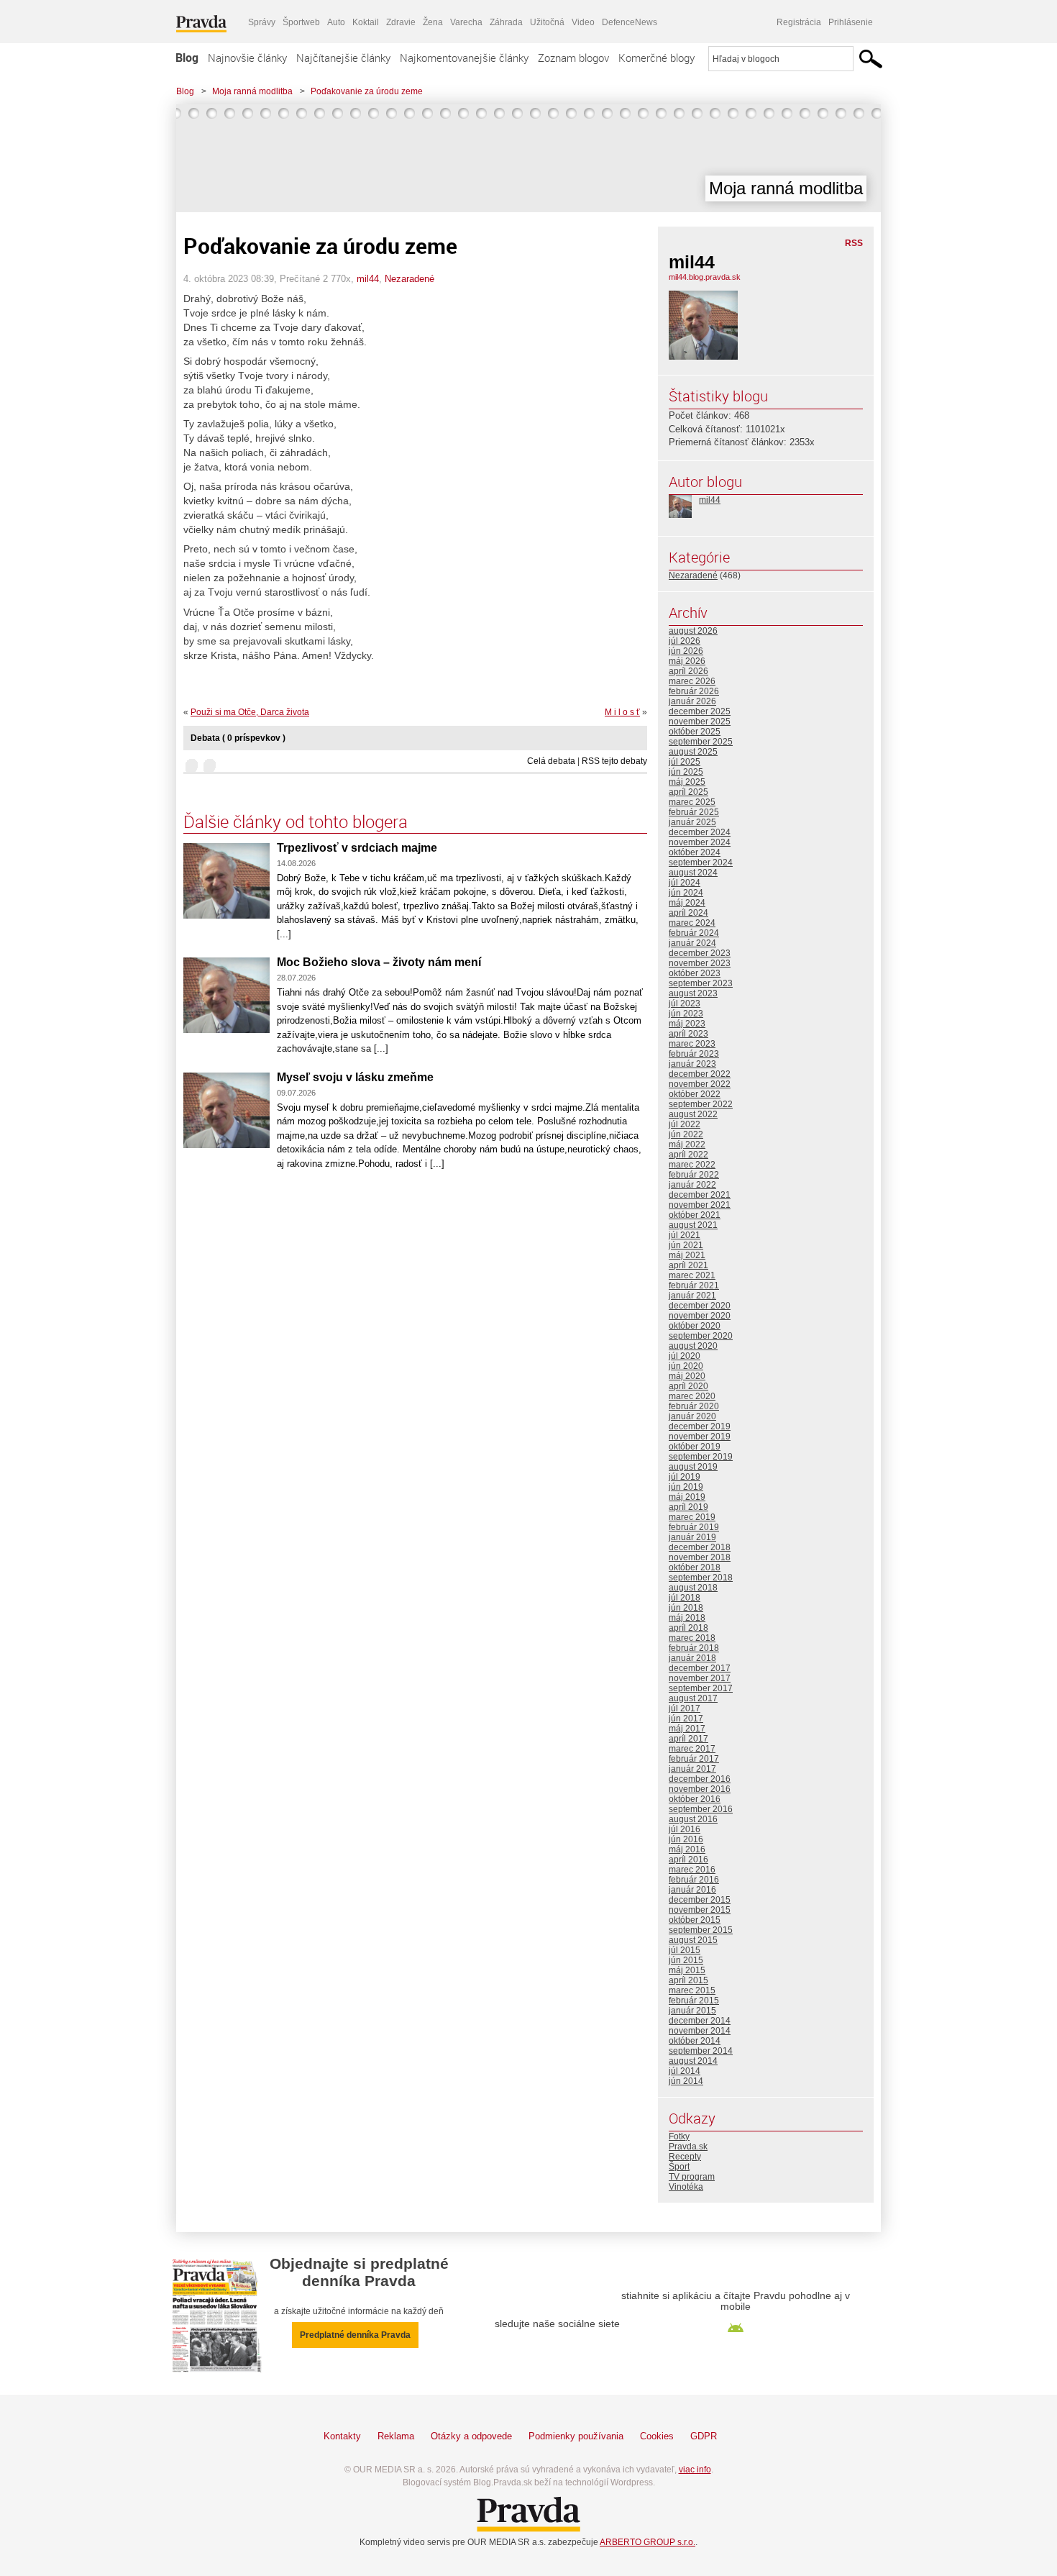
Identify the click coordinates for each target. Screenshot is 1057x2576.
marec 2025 (692, 802)
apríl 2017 (688, 1739)
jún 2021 (686, 1245)
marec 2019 (692, 1517)
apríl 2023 (688, 1034)
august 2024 (693, 873)
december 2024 (700, 832)
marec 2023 (692, 1044)
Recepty (685, 2157)
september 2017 (701, 1688)
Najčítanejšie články (343, 58)
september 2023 (701, 983)
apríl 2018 (688, 1628)
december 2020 (700, 1306)
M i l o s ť (622, 712)
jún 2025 (686, 772)
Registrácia (799, 22)
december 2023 (700, 953)
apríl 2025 (688, 792)
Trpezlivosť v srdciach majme (357, 848)
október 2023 (695, 973)
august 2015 (693, 1940)
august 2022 (693, 1114)
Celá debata (551, 761)
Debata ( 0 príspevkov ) (238, 738)
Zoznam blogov (573, 58)
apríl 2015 (688, 1980)
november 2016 (700, 1789)
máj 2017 (687, 1729)
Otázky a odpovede (471, 2436)
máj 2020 (687, 1376)
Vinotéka (686, 2187)
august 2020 (693, 1346)
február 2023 (694, 1054)
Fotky (679, 2136)
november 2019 (700, 1437)
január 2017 (692, 1769)
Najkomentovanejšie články (464, 58)
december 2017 (700, 1668)
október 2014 (695, 2041)
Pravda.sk (688, 2147)
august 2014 (693, 2061)
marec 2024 (692, 923)
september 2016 (701, 1809)
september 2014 (701, 2051)
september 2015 (701, 1930)
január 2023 (692, 1064)
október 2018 (695, 1567)
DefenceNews (630, 22)
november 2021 (700, 1205)
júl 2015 (685, 1950)
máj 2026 (687, 661)
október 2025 (695, 732)
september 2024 (701, 863)
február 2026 (694, 691)
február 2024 (694, 933)
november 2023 (700, 963)
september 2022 (701, 1104)
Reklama (396, 2436)
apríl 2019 (688, 1507)
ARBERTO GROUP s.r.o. (648, 2542)
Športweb (301, 22)
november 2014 (700, 2031)
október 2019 (695, 1447)
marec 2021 (692, 1275)
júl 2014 (685, 2071)
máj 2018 (687, 1618)
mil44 (368, 279)
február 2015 (694, 2001)
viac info (695, 2470)
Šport (679, 2167)
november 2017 (700, 1678)
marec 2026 (692, 681)
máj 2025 (687, 782)
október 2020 (695, 1326)
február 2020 (694, 1406)
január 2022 (692, 1185)
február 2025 (694, 812)
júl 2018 (685, 1598)
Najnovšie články (247, 58)
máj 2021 (687, 1255)
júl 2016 (685, 1829)
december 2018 (700, 1547)
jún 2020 (686, 1366)
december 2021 (700, 1195)
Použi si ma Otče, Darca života (250, 712)
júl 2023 (685, 1003)
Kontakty (342, 2436)
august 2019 (693, 1467)
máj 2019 (687, 1497)
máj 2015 (687, 1970)
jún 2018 (686, 1608)
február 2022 (694, 1175)
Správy (262, 22)
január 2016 (692, 1890)
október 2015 (695, 1920)
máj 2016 (687, 1849)
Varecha (466, 22)
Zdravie (401, 22)
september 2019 (701, 1457)
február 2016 (694, 1880)
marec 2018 (692, 1638)
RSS (854, 243)
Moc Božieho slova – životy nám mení (379, 962)
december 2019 (700, 1426)
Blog (187, 58)
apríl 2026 (688, 671)
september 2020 (701, 1336)
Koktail (366, 22)
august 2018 (693, 1588)
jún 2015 (686, 1960)
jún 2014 (686, 2081)
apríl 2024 (688, 913)
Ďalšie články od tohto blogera (296, 822)
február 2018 (694, 1648)
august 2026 (693, 631)
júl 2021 (685, 1235)
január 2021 (692, 1296)
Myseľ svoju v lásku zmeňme (355, 1077)
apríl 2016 (688, 1860)
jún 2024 (686, 893)
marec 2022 (692, 1165)
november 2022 (700, 1084)
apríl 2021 (688, 1265)
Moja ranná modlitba (252, 91)
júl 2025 (685, 762)
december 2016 (700, 1779)
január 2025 (692, 822)
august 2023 (693, 993)
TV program (692, 2177)
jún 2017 (686, 1719)
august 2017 (693, 1698)
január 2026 (692, 701)
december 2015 (700, 1900)
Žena (433, 22)
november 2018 (700, 1557)
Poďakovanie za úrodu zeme (367, 91)
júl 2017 (685, 1708)
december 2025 (700, 711)
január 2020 (692, 1416)
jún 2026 (686, 651)
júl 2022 (685, 1124)
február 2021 (694, 1285)
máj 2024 (687, 903)
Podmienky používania (576, 2436)
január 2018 (692, 1658)
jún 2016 (686, 1839)
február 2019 (694, 1527)
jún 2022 (686, 1134)
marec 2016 (692, 1870)
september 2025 (701, 742)
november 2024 (700, 842)
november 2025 (700, 722)
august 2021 (693, 1225)
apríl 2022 (688, 1155)
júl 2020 (685, 1356)
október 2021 (695, 1215)
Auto (336, 22)
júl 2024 (685, 883)
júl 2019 (685, 1477)
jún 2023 (686, 1014)
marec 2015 (692, 1990)
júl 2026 (685, 641)
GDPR (704, 2436)
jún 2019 (686, 1487)
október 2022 (695, 1094)
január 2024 (692, 943)
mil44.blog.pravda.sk (705, 277)
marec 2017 (692, 1749)
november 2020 (700, 1316)
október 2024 (695, 852)
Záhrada (506, 22)
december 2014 (700, 2021)
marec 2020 (692, 1396)
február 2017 (694, 1759)
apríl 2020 (688, 1386)
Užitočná (547, 22)
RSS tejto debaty (614, 761)
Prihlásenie (851, 22)
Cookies (657, 2436)
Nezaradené (409, 279)
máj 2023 (687, 1024)
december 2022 (700, 1074)
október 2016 (695, 1799)
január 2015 (692, 2011)
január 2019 (692, 1537)
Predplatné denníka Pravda (355, 2335)
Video (583, 22)
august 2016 (693, 1819)
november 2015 (700, 1910)
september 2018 (701, 1578)
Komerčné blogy (656, 58)
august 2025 (693, 752)
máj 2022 (687, 1144)
